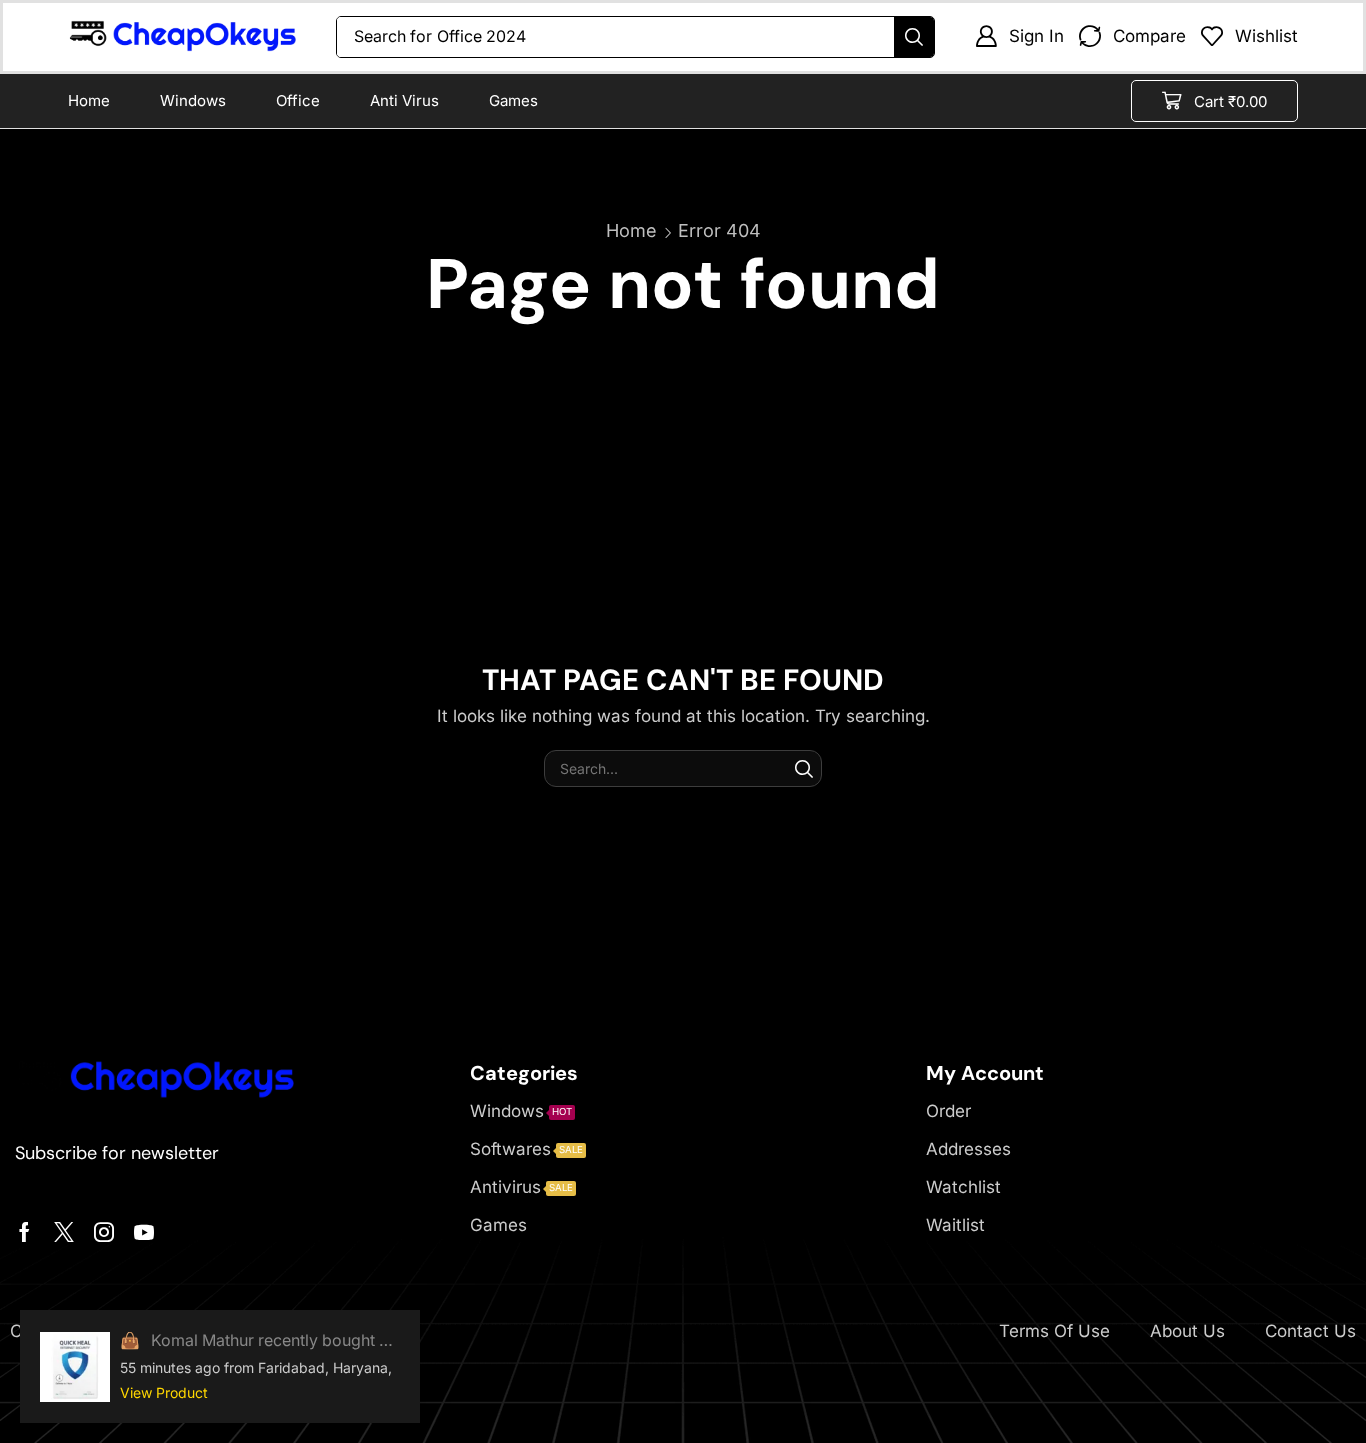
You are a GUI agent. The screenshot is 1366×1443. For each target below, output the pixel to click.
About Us (1187, 1331)
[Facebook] (24, 1232)
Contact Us (1310, 1331)
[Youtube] (144, 1232)
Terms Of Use (1054, 1331)
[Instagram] (104, 1232)
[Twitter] (64, 1232)
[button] (1019, 36)
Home (631, 230)
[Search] (914, 37)
